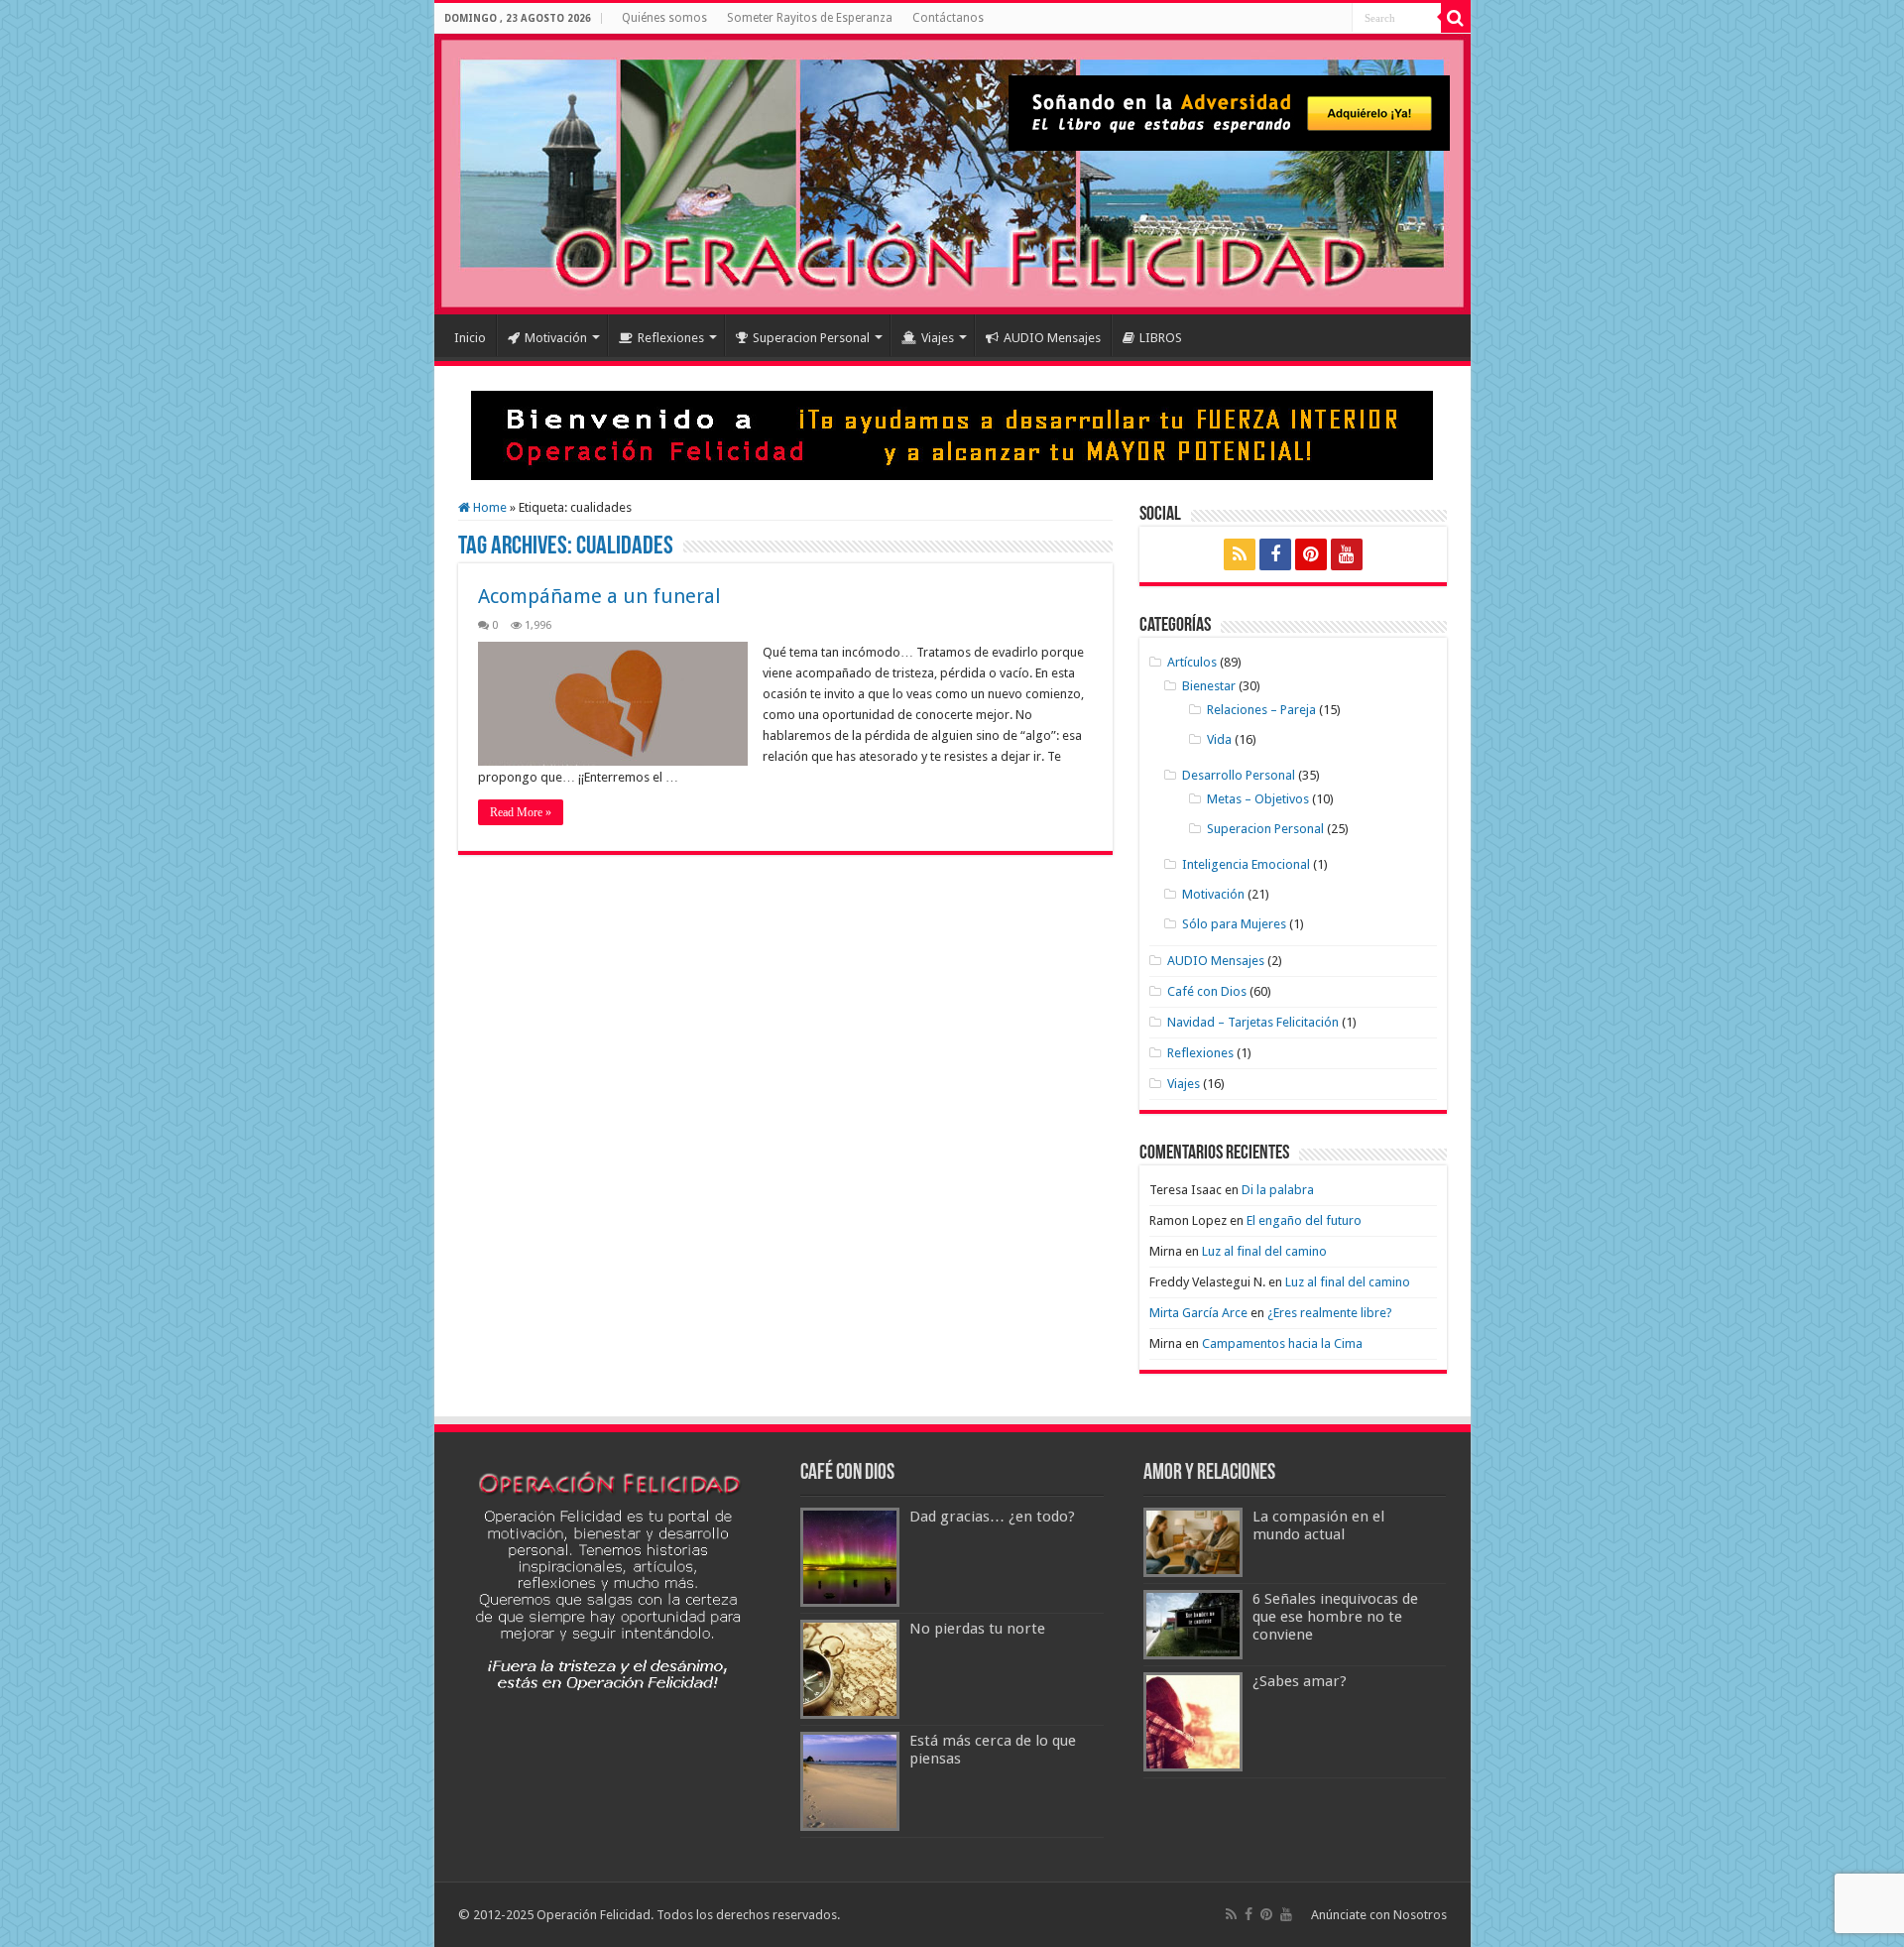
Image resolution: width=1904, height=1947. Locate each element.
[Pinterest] (1311, 554)
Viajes (938, 338)
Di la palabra (1278, 1190)
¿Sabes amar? (1300, 1681)
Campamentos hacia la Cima (1282, 1343)
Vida (1219, 739)
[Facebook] (1275, 554)
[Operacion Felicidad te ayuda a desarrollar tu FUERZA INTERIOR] (952, 434)
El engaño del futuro (1304, 1220)
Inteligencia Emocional (1246, 864)
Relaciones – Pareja (1261, 710)
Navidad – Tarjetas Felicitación (1253, 1022)
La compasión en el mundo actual (1318, 1525)
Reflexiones (671, 338)
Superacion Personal (811, 338)
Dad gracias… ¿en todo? (992, 1517)
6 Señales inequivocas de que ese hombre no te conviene (1335, 1617)
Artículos (1192, 662)
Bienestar (1209, 686)
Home (488, 507)
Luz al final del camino (1264, 1251)
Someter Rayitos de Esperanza (810, 18)
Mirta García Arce (1198, 1313)
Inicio (470, 338)
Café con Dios (1207, 991)
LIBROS (1161, 338)
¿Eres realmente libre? (1330, 1313)
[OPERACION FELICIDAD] (952, 174)
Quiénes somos (664, 18)
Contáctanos (948, 18)
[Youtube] (1347, 554)
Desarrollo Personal (1239, 775)
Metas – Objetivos (1258, 799)
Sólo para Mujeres (1234, 924)
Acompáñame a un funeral (599, 596)
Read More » (521, 812)
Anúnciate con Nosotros (1379, 1915)
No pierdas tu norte (977, 1629)
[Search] (1456, 18)
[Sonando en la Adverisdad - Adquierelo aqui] (1229, 113)
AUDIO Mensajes (1052, 338)
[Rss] (1240, 554)
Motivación (556, 338)
